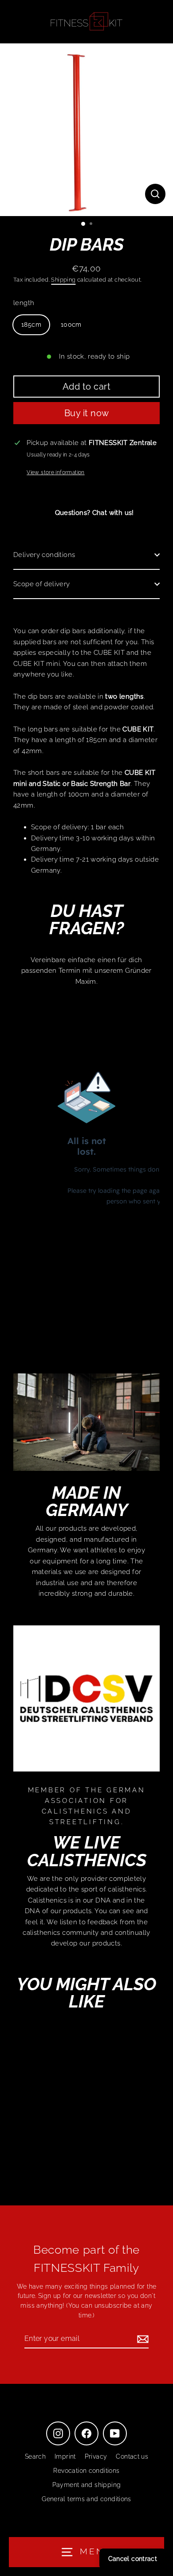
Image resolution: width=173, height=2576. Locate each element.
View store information (55, 472)
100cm (71, 325)
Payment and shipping (87, 2485)
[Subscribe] (142, 2339)
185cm (31, 325)
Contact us (132, 2456)
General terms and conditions (86, 2499)
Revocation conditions (86, 2471)
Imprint (65, 2456)
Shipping (63, 280)
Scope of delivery (42, 584)
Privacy (96, 2456)
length (24, 303)
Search (35, 2456)
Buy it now (87, 413)
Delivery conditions (44, 555)
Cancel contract (133, 2559)
